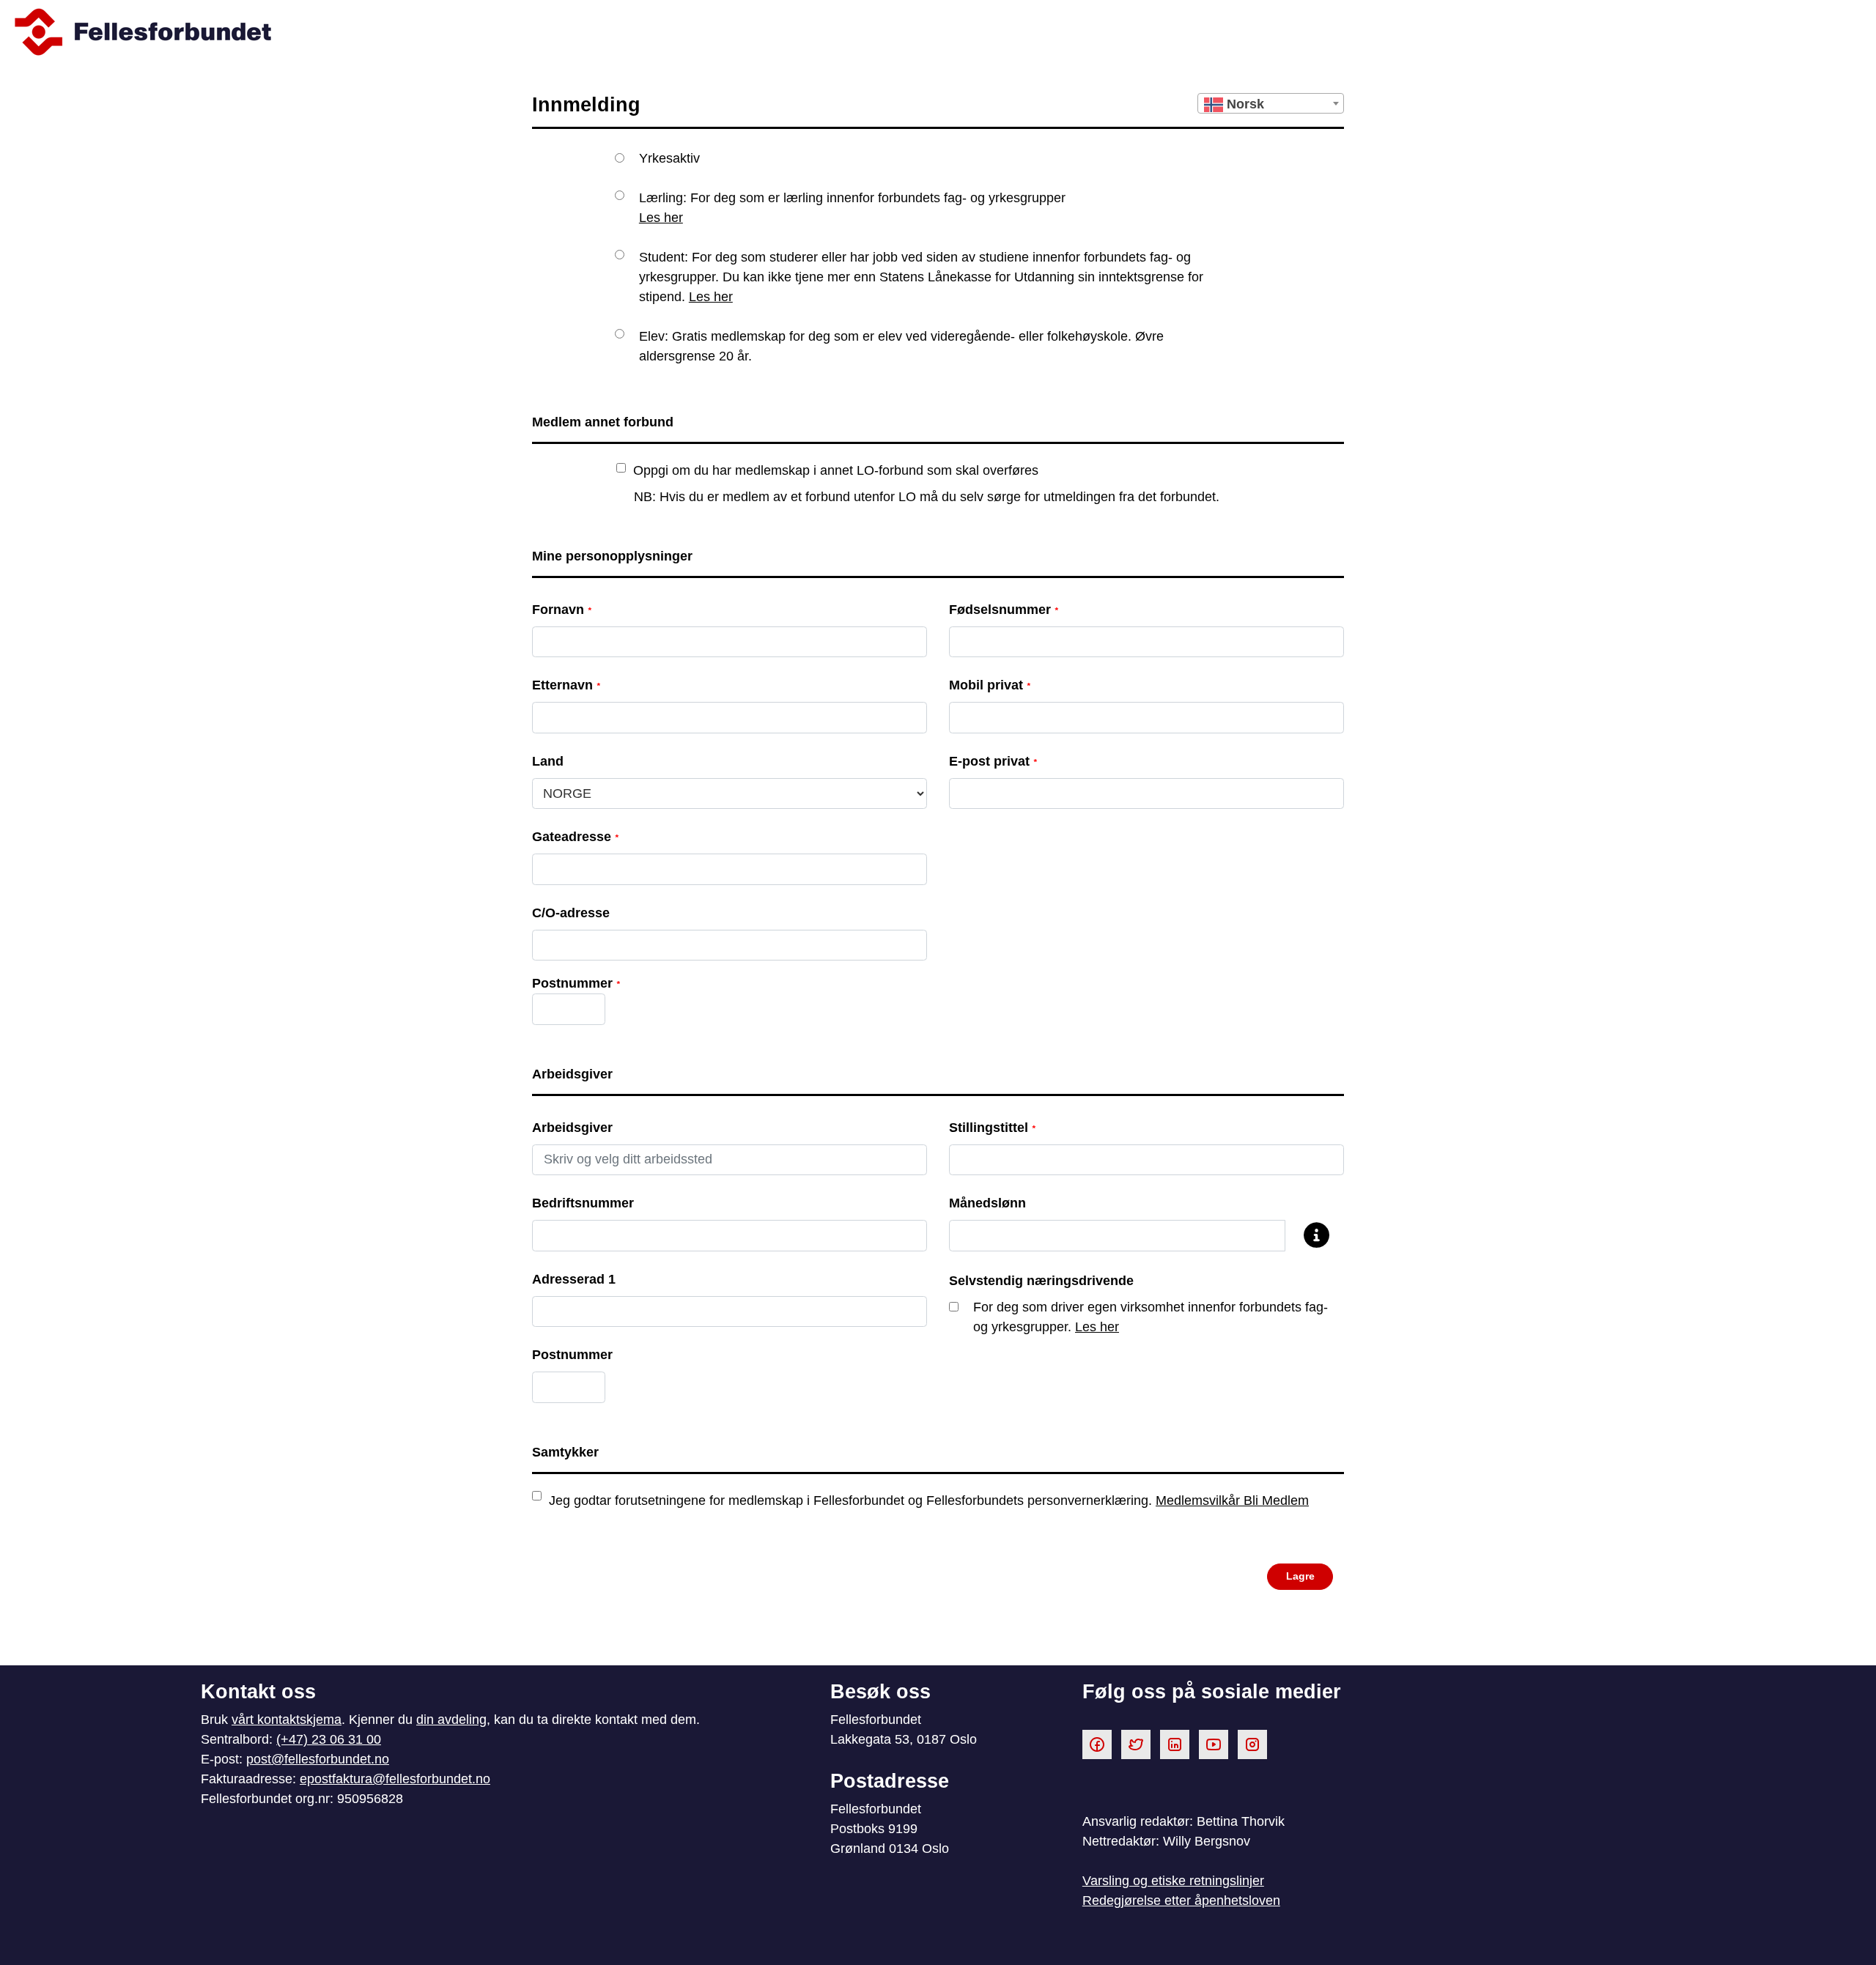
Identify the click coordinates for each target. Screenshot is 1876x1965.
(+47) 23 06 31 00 (329, 1739)
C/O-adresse (571, 913)
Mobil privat (990, 685)
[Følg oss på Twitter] (1136, 1744)
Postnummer (572, 1355)
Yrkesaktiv (669, 158)
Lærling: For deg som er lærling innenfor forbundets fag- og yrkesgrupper (852, 208)
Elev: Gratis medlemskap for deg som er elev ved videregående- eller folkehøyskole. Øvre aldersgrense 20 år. (901, 346)
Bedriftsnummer (583, 1203)
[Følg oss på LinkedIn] (1175, 1744)
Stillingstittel (992, 1128)
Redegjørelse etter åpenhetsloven (1181, 1901)
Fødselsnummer (1004, 610)
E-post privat (993, 761)
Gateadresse (575, 837)
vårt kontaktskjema (287, 1720)
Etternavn (566, 685)
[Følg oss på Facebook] (1097, 1744)
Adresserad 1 (574, 1279)
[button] (1300, 1577)
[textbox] (1271, 104)
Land (548, 761)
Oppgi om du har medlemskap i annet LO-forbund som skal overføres (836, 470)
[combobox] (1271, 103)
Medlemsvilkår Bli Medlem (1232, 1500)
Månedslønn (987, 1203)
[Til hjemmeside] (938, 32)
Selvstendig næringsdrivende (1041, 1281)
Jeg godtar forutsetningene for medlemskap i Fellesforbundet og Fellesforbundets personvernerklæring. (929, 1500)
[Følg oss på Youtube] (1214, 1744)
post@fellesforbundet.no (318, 1759)
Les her (661, 218)
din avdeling (451, 1720)
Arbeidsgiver (572, 1128)
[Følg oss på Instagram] (1252, 1744)
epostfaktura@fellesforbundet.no (395, 1779)
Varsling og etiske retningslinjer (1173, 1881)
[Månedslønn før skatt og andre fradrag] (1309, 1236)
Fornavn (562, 610)
